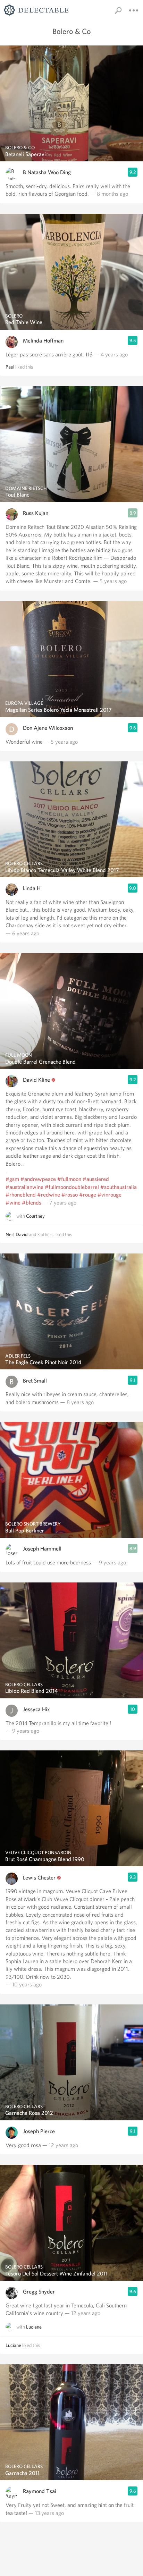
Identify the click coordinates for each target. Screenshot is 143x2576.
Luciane (34, 2327)
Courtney (35, 1216)
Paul (10, 367)
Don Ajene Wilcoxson (48, 728)
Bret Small (35, 1381)
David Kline (36, 1080)
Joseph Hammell (42, 1549)
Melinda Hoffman (43, 341)
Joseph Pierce (39, 2131)
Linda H (32, 888)
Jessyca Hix (36, 1709)
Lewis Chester (39, 1878)
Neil (10, 1234)
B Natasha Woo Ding (47, 172)
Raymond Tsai (40, 2491)
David (22, 1234)
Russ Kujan (36, 513)
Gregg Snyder (39, 2292)
